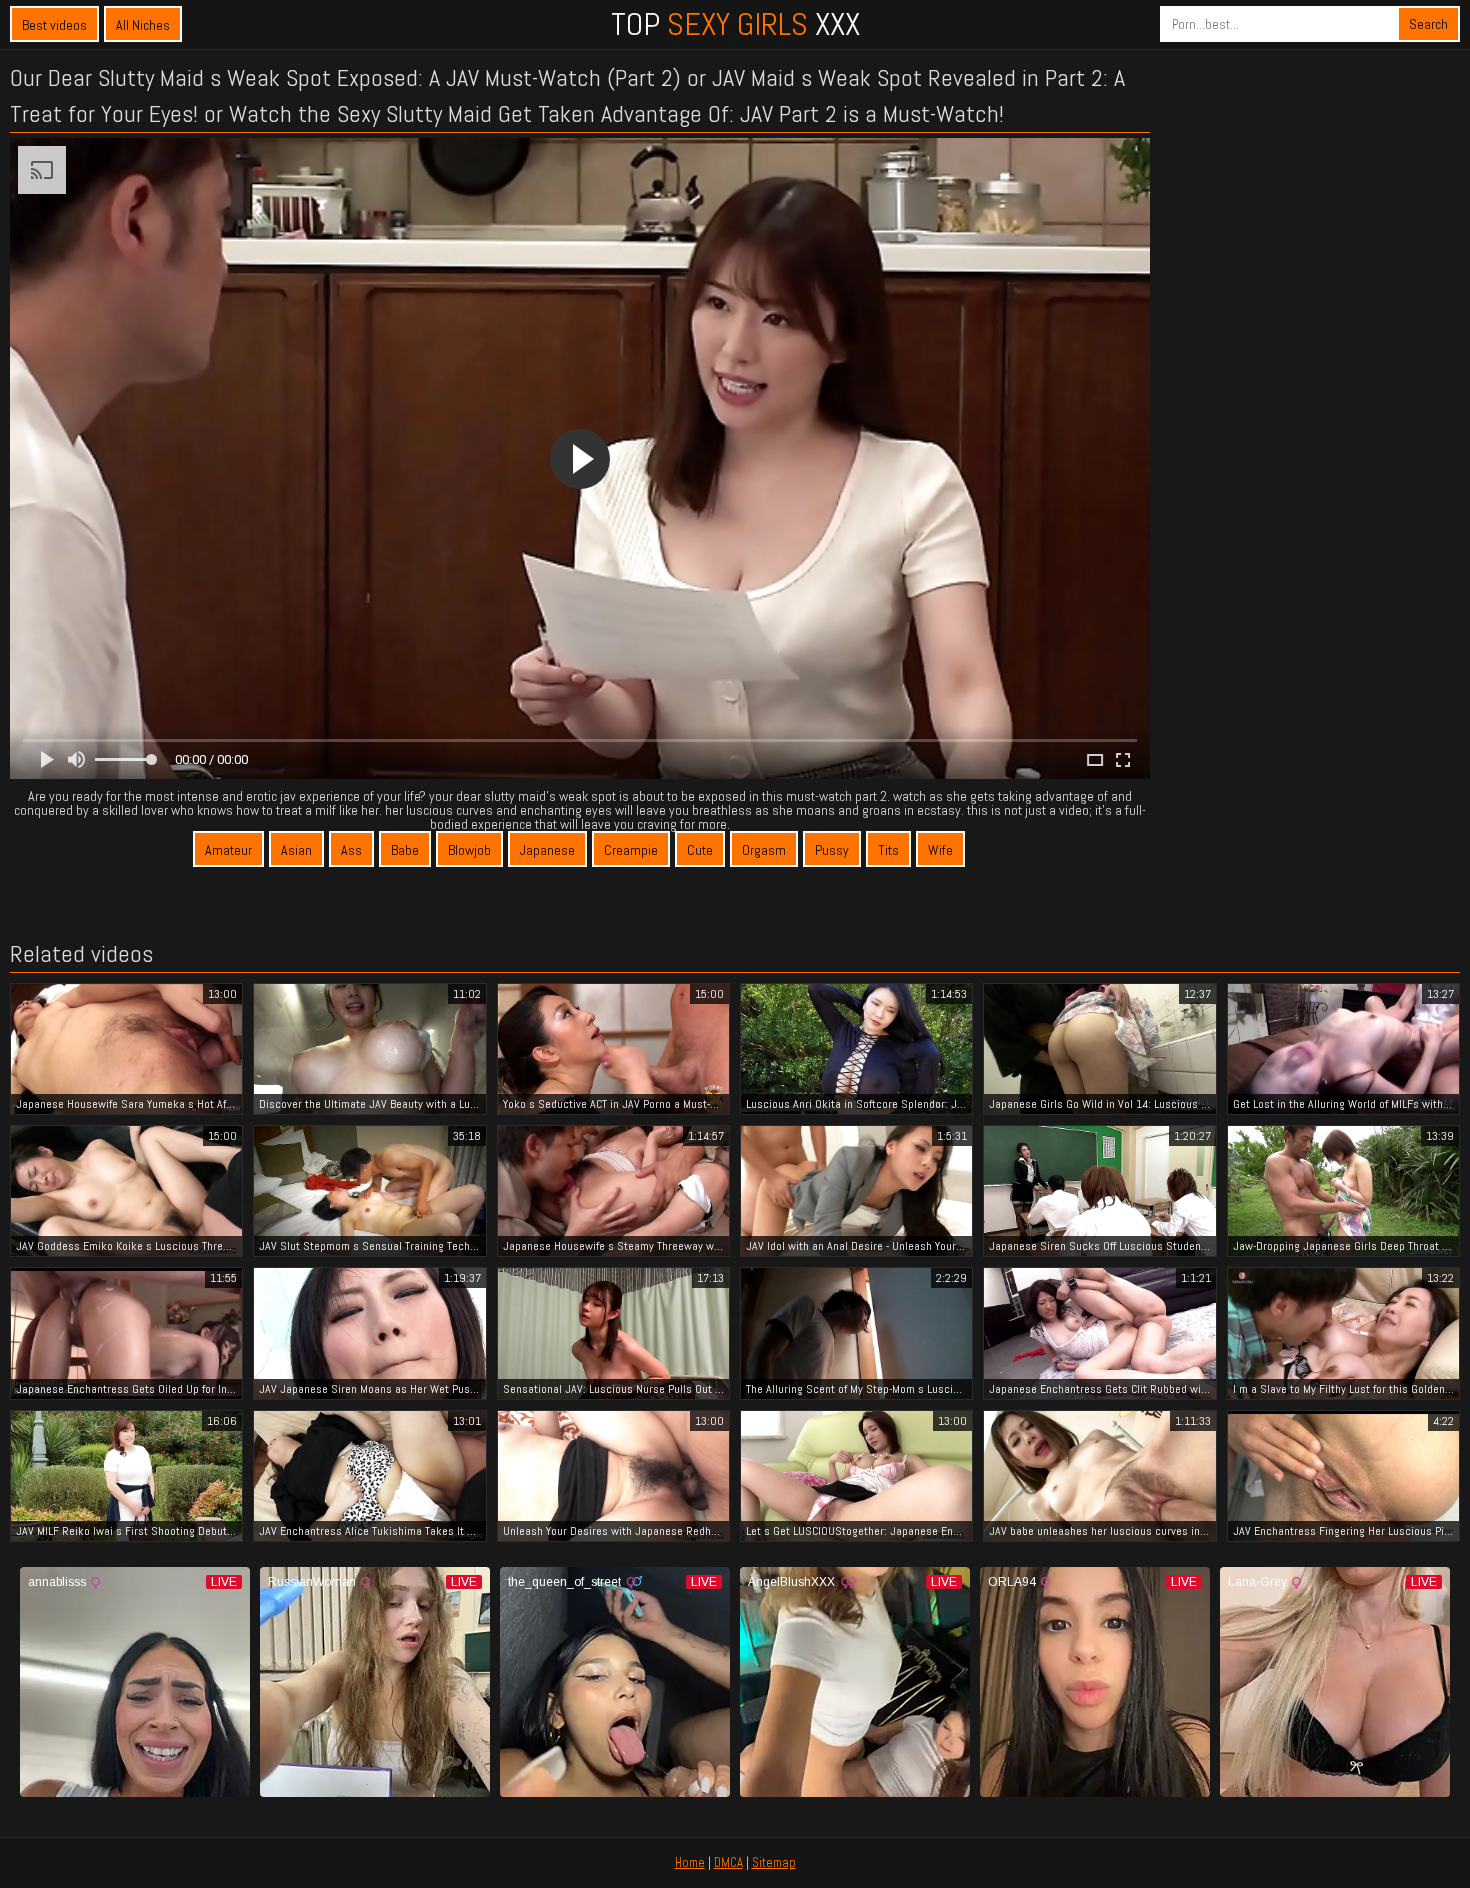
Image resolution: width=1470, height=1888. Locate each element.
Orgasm (764, 850)
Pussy (832, 850)
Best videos (54, 25)
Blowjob (469, 850)
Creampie (631, 850)
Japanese (547, 850)
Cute (700, 850)
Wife (940, 850)
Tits (888, 850)
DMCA (728, 1862)
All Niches (143, 25)
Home (690, 1862)
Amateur (228, 850)
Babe (405, 850)
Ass (351, 850)
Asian (296, 850)
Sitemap (774, 1862)
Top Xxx (735, 24)
